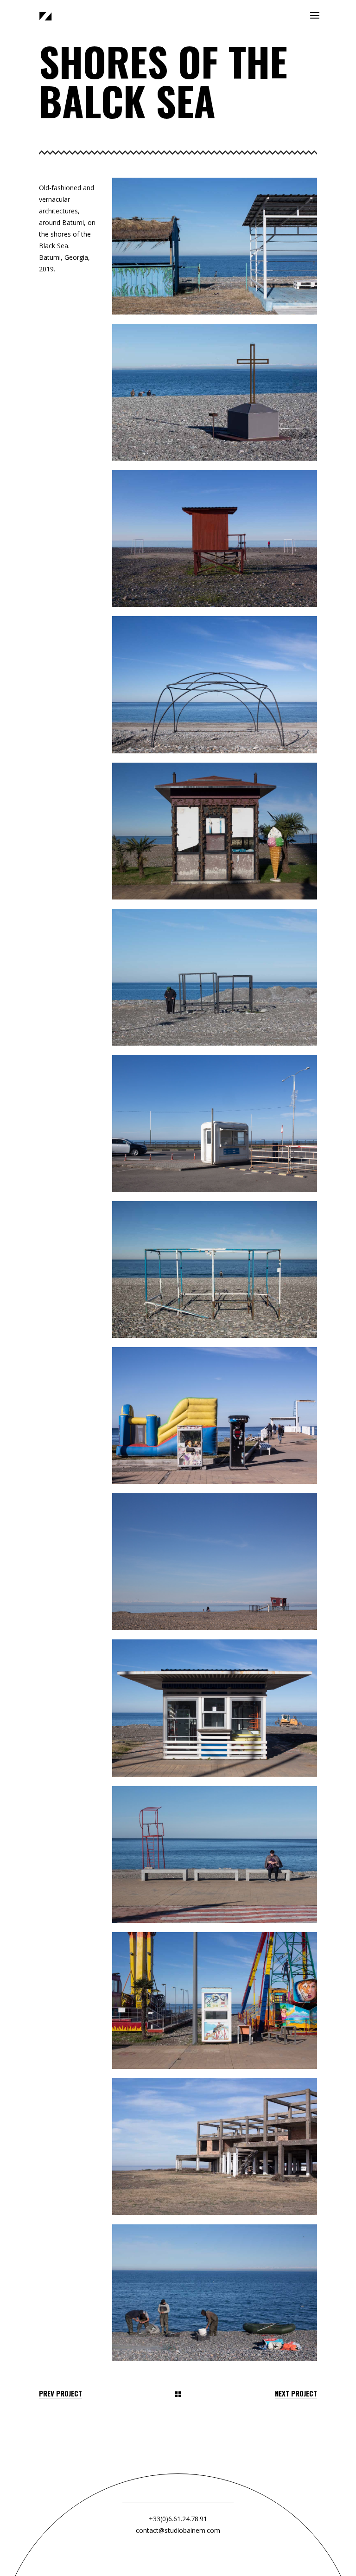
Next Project (296, 2393)
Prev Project (60, 2393)
